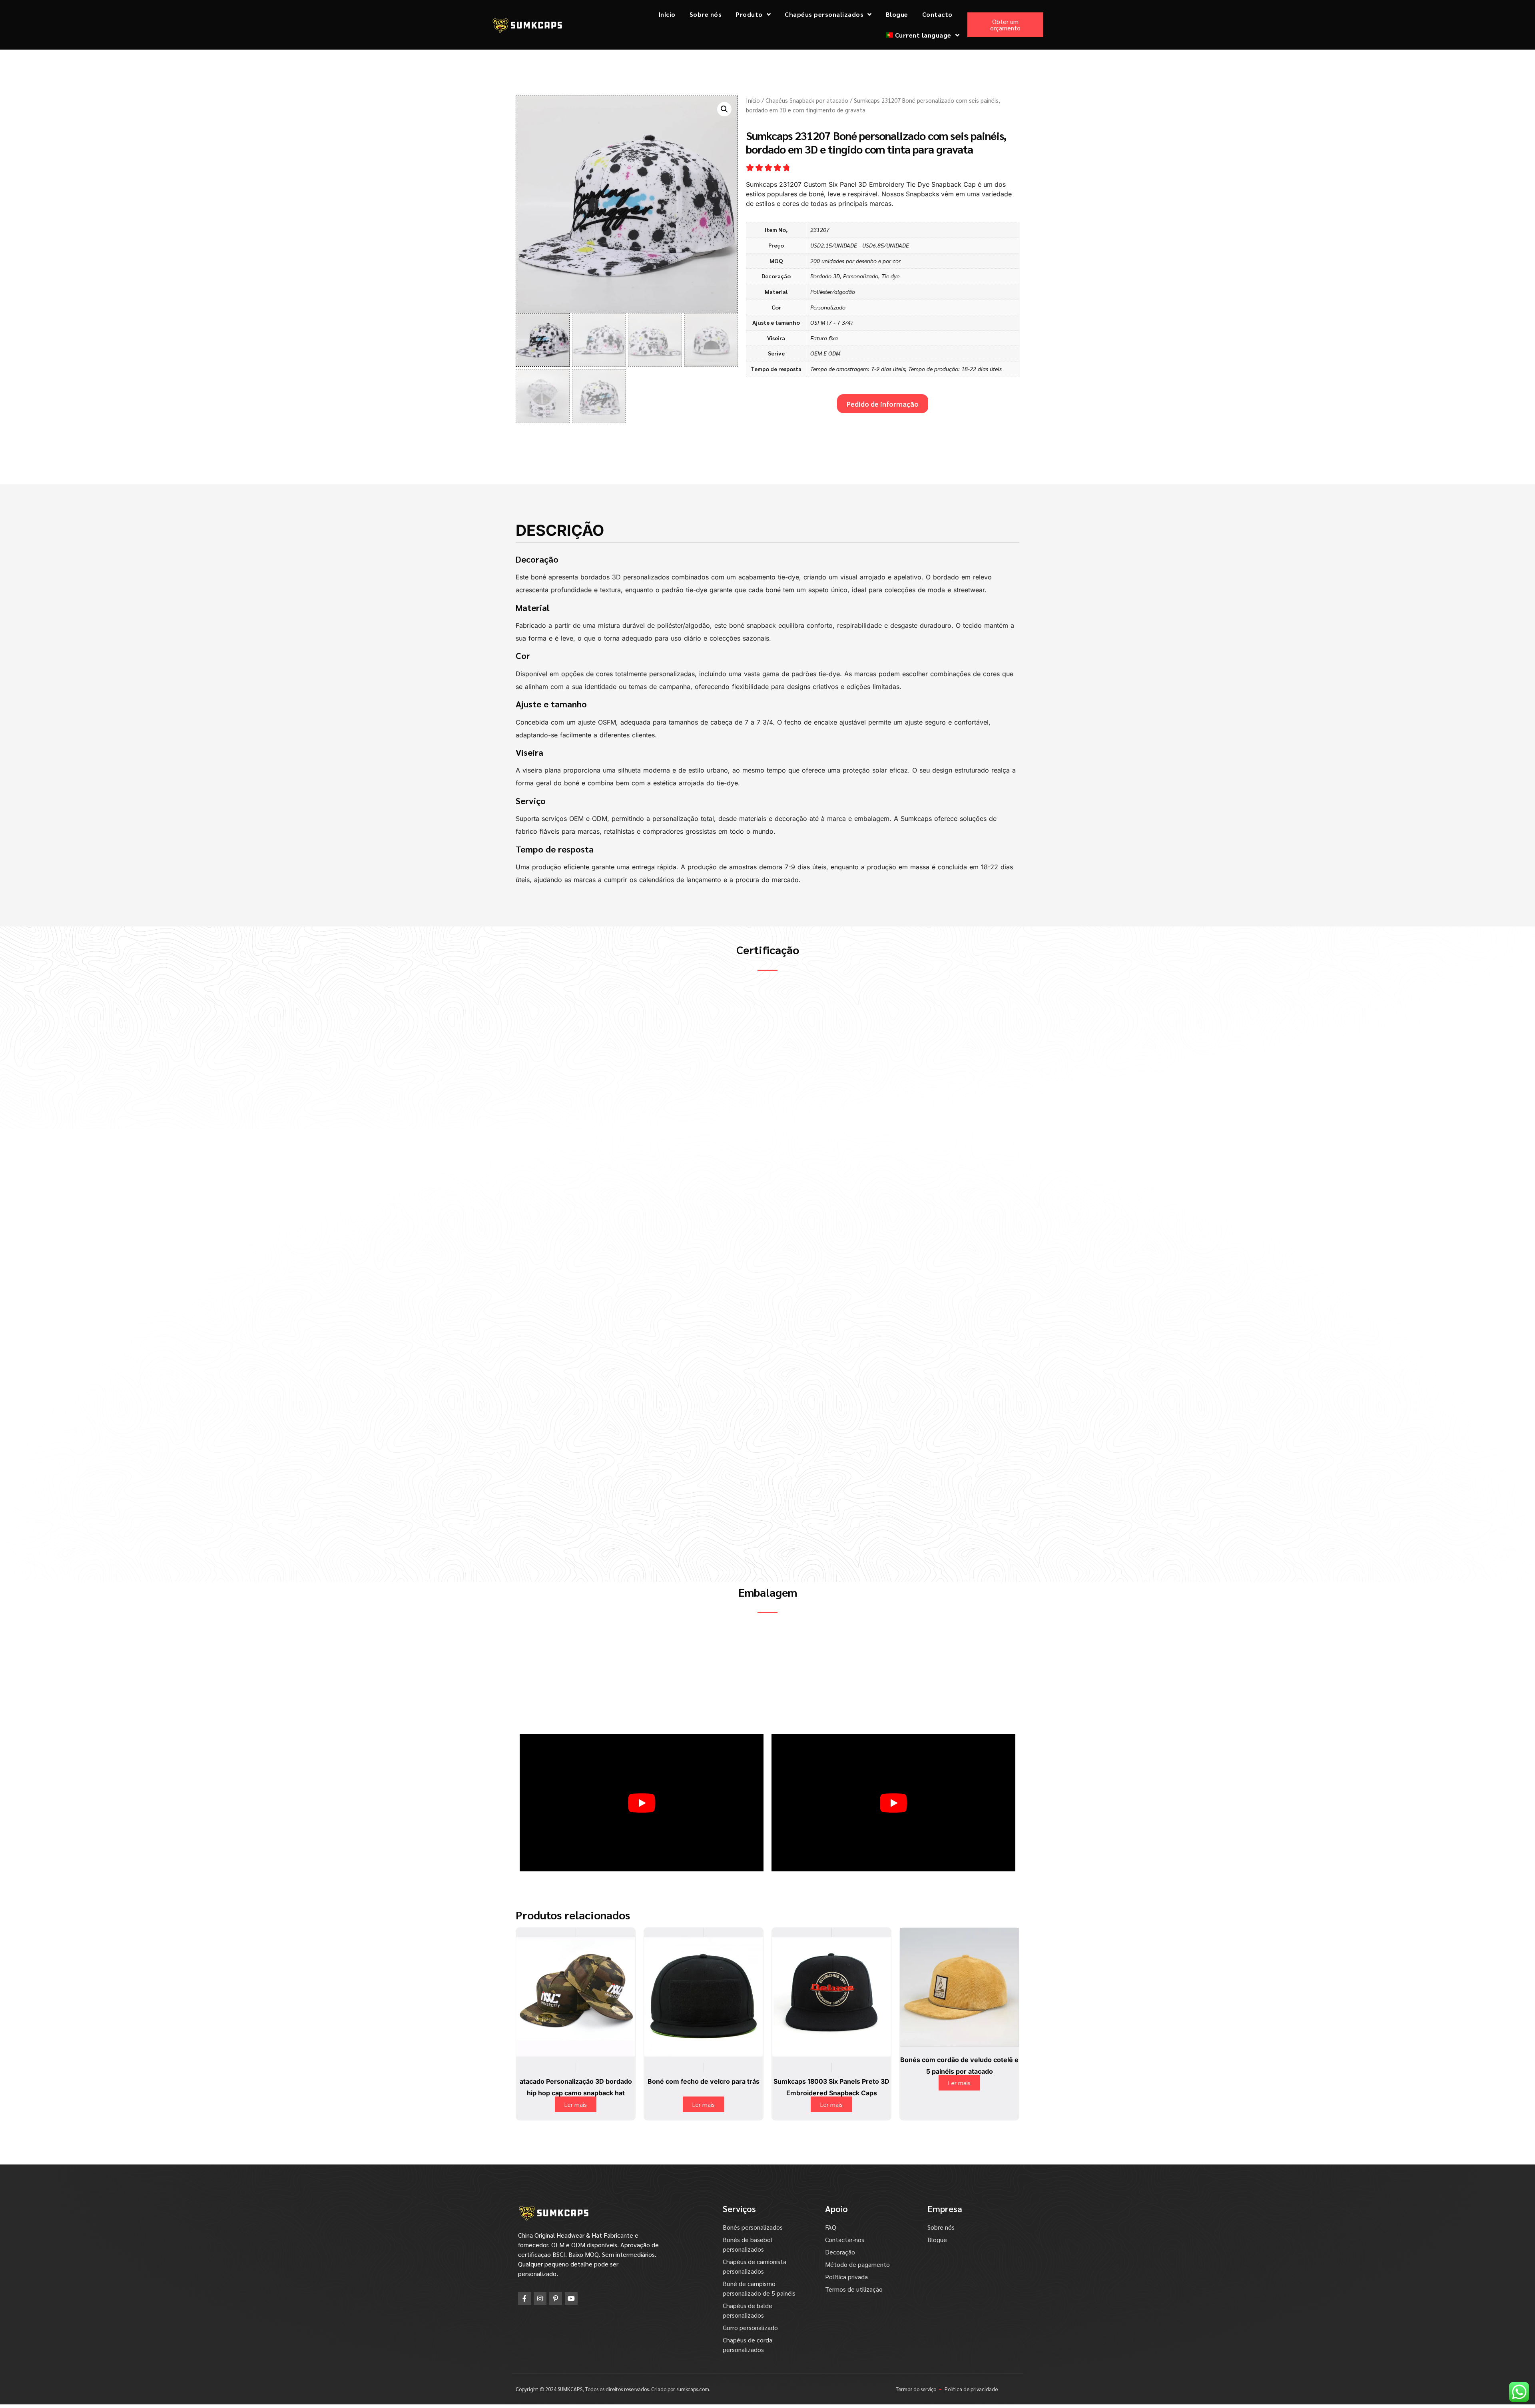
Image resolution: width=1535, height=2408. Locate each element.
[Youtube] (571, 2317)
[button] (724, 109)
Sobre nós (706, 14)
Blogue (897, 14)
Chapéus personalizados (824, 14)
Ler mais (576, 2123)
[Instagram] (540, 2317)
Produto (749, 14)
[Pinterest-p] (556, 2317)
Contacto (937, 14)
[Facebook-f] (524, 2317)
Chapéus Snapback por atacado (807, 100)
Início (667, 14)
